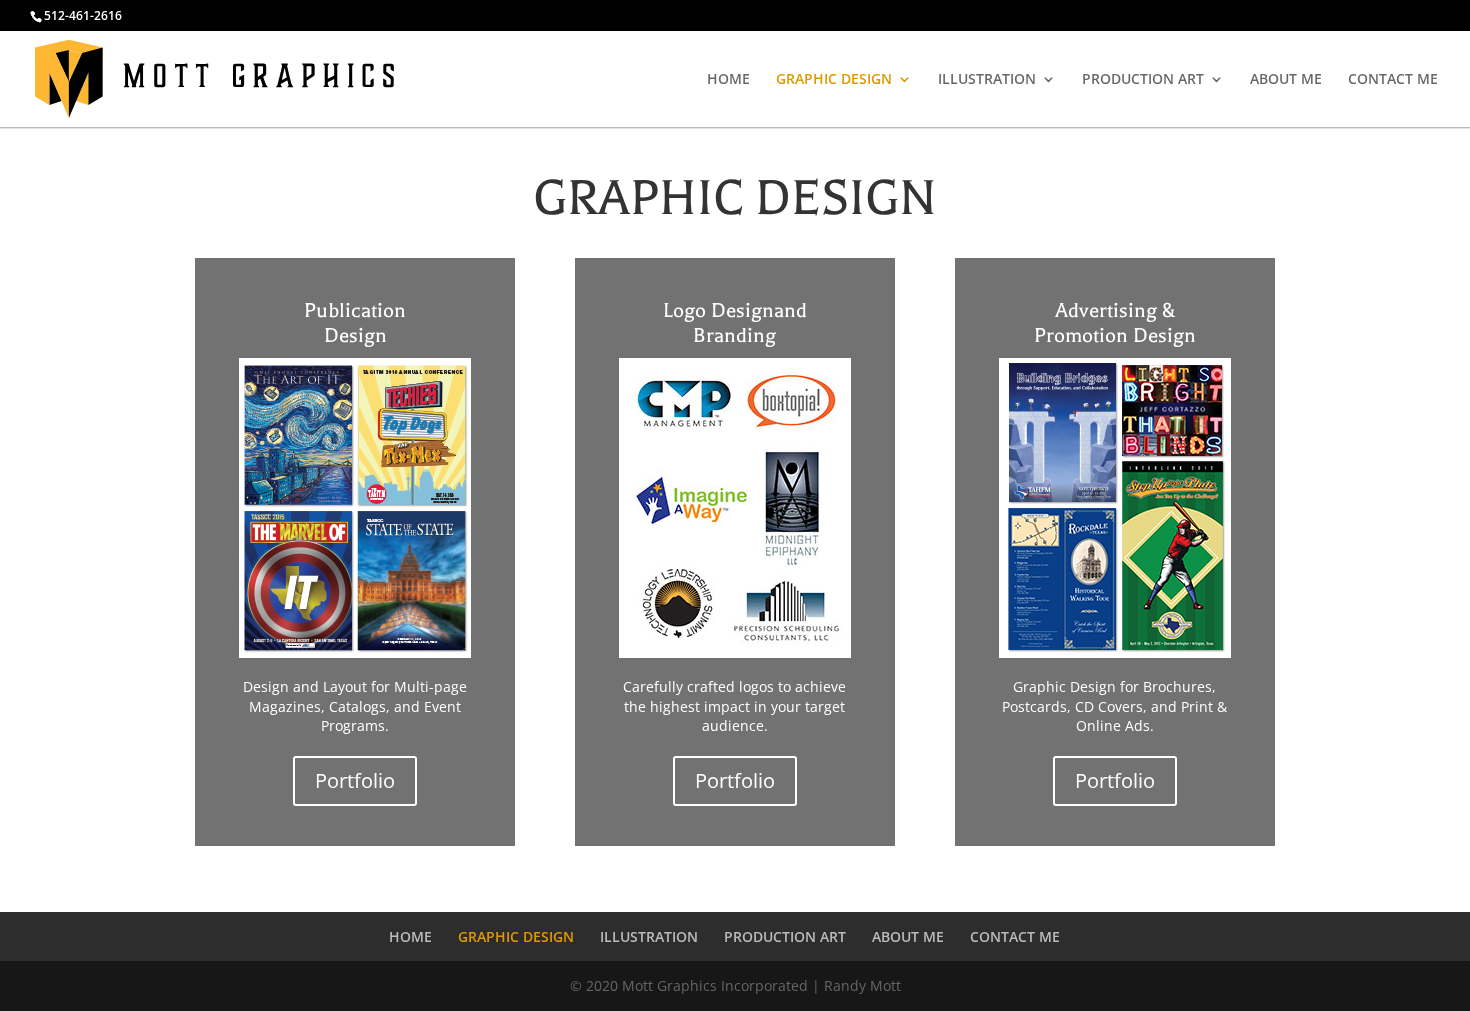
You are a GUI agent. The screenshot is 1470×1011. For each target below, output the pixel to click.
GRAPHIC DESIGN (834, 80)
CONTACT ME (1393, 80)
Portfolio (355, 780)
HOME (728, 80)
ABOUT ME (1286, 80)
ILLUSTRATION (987, 80)
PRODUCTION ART (1143, 80)
